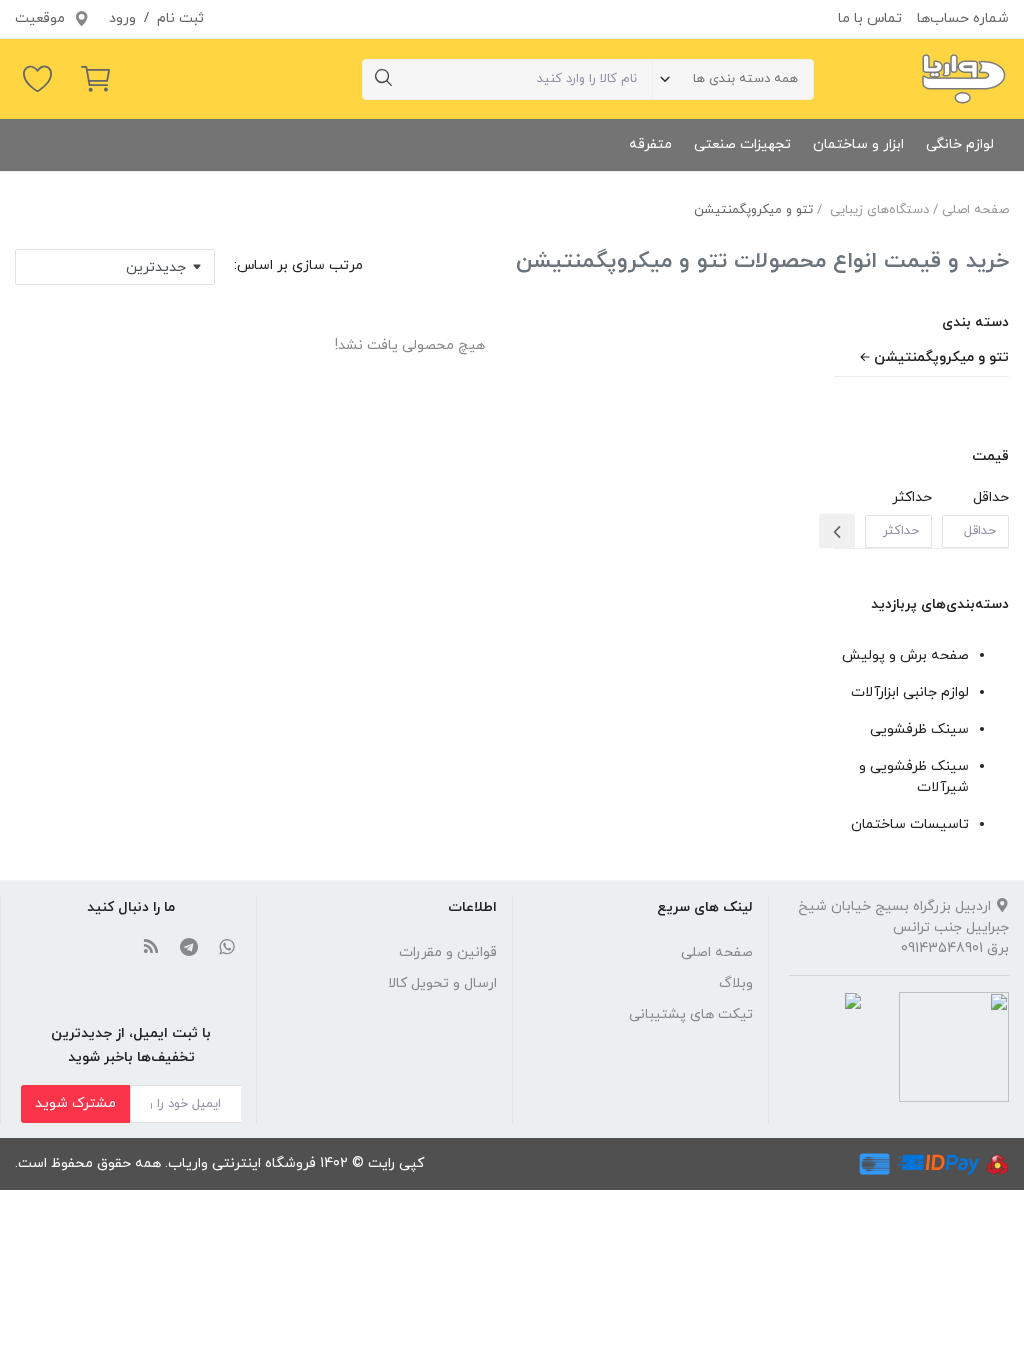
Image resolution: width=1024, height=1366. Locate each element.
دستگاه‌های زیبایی (879, 210)
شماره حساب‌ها (963, 18)
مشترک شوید (75, 1103)
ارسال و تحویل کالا (442, 983)
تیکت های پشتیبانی (691, 1014)
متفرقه (650, 144)
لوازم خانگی (960, 144)
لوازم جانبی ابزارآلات (910, 692)
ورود (122, 18)
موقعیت (42, 18)
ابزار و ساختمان (858, 144)
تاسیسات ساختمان (910, 824)
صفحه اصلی (975, 210)
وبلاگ (736, 983)
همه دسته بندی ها (745, 79)
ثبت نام (180, 18)
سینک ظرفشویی (919, 729)
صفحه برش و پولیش (905, 655)
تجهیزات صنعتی (742, 144)
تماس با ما (870, 18)
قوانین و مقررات (448, 952)
